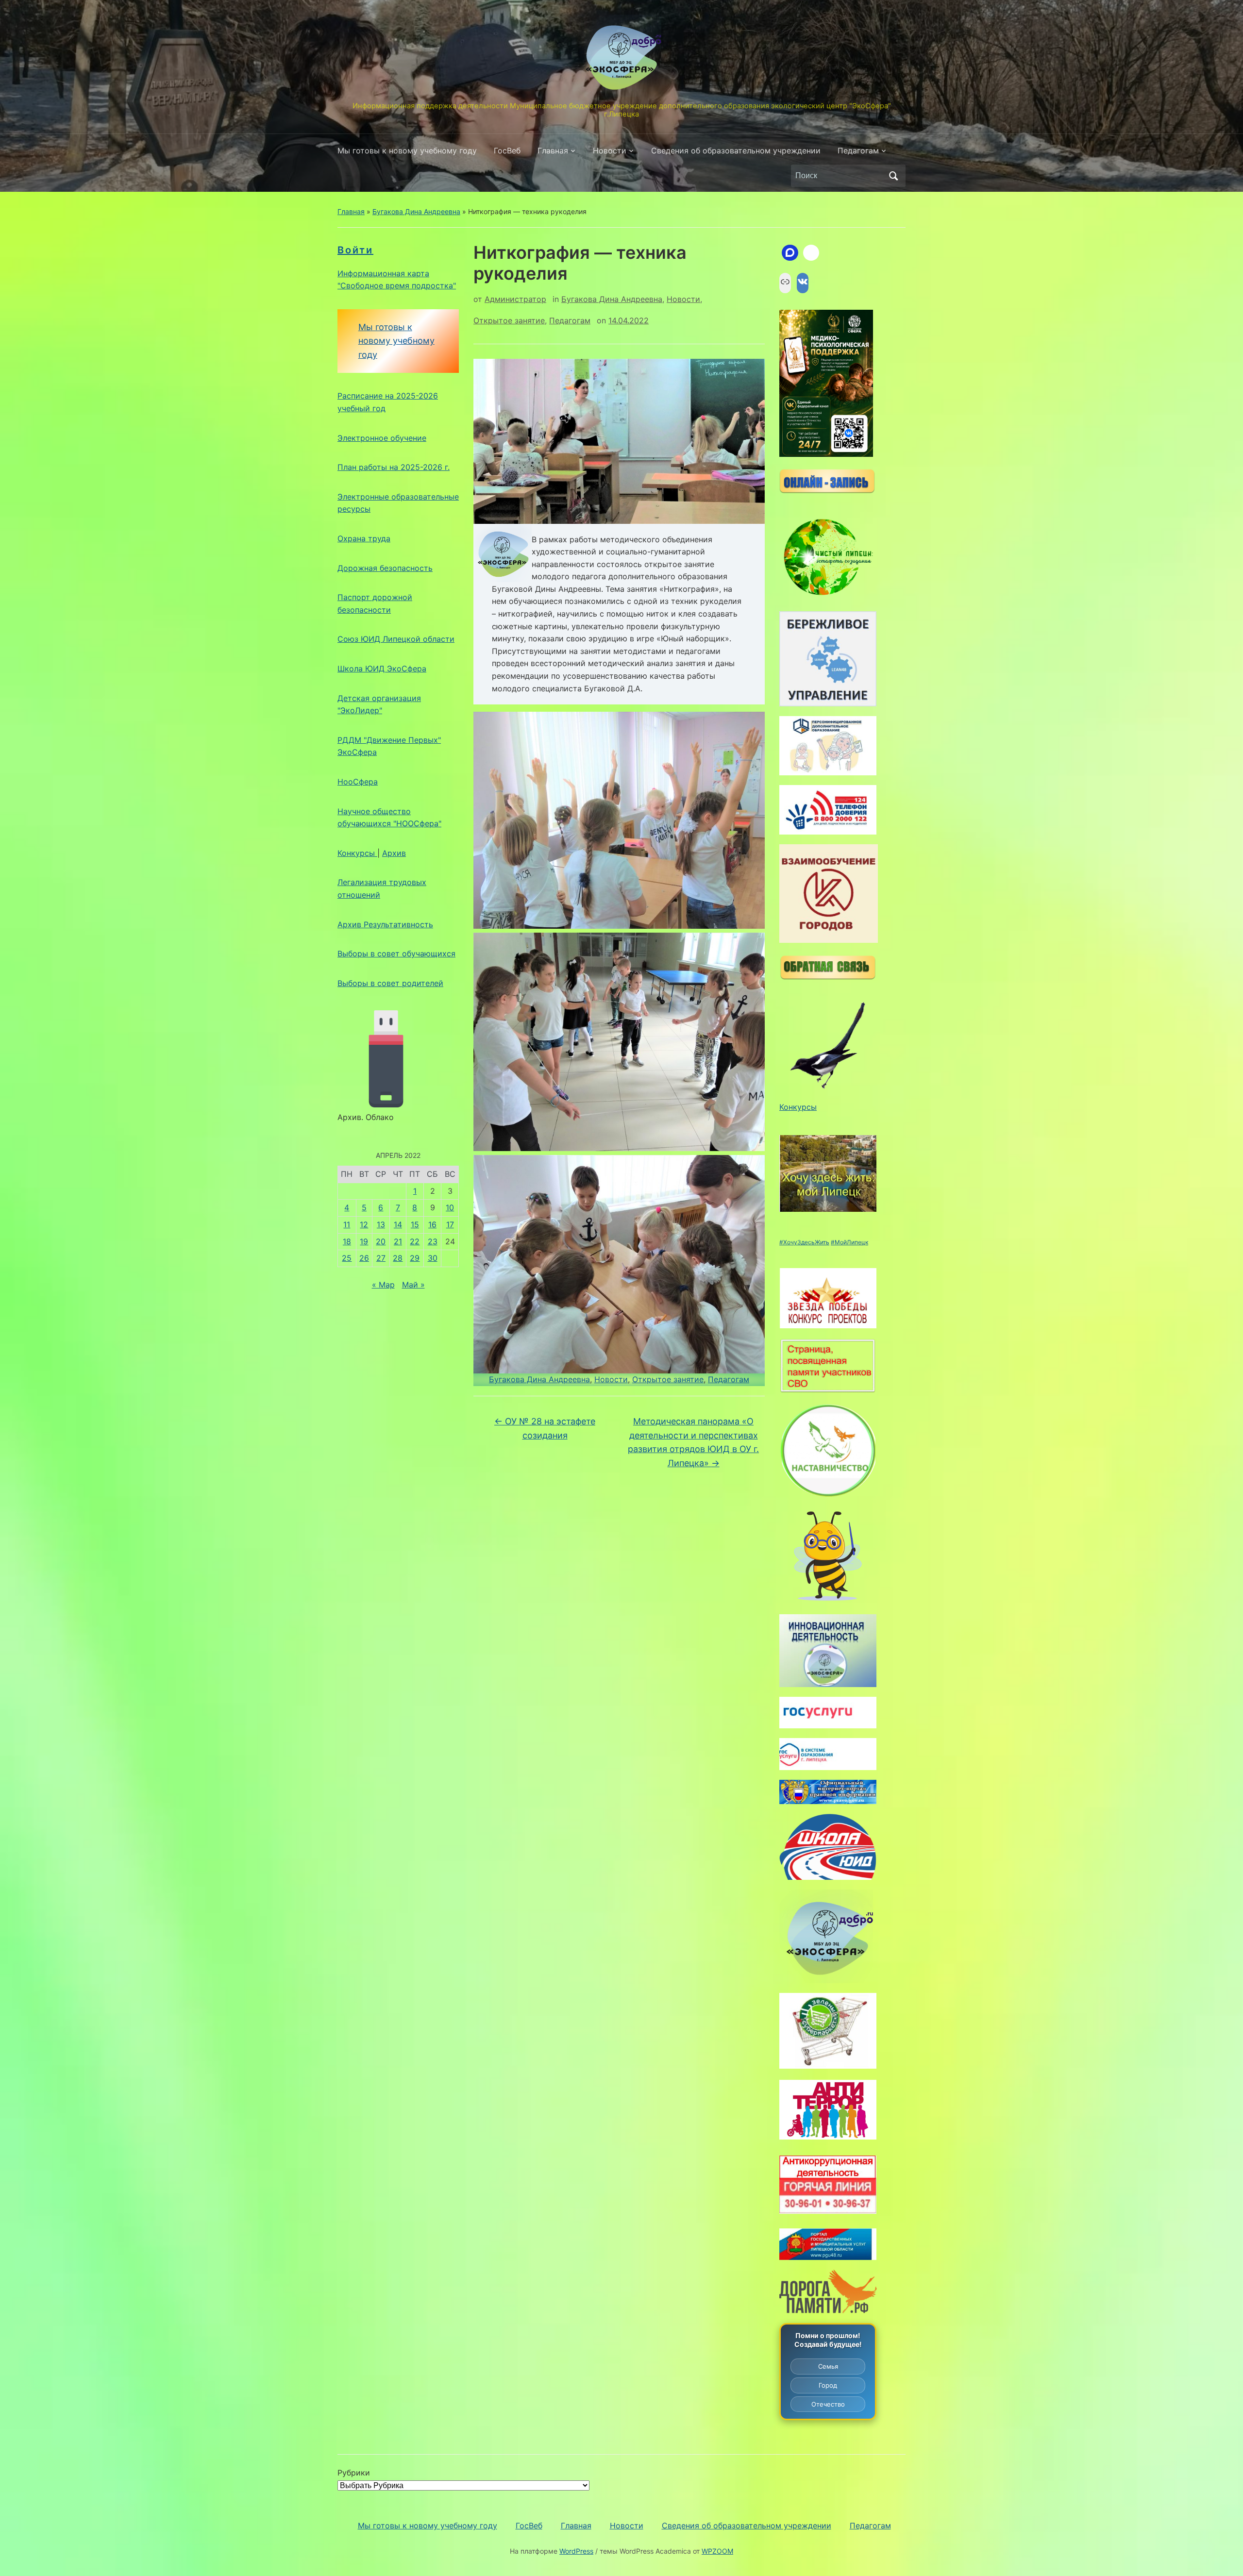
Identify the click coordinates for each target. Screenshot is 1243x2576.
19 (364, 1241)
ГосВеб (507, 151)
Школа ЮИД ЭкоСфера (382, 669)
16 (432, 1224)
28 (398, 1258)
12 (364, 1224)
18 (347, 1241)
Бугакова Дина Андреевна (416, 211)
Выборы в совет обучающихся (396, 953)
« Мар (383, 1285)
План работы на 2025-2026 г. (394, 467)
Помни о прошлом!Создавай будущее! (828, 2340)
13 (381, 1224)
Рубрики (354, 2473)
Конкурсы (357, 853)
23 (433, 1241)
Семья (828, 2366)
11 (347, 1224)
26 (364, 1258)
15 (415, 1224)
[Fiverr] (811, 253)
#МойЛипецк (849, 1242)
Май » (413, 1285)
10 (450, 1207)
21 (398, 1241)
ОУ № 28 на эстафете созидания (545, 1428)
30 (433, 1258)
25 (347, 1258)
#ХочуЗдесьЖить (804, 1242)
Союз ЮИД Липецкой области (396, 639)
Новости (610, 151)
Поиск (893, 176)
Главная (553, 151)
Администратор (515, 299)
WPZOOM (717, 2551)
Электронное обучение (382, 438)
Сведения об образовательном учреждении (736, 151)
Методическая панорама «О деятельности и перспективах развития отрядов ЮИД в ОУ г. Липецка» (693, 1442)
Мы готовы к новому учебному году (407, 151)
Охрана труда (364, 538)
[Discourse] (790, 253)
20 (381, 1241)
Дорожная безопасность (385, 568)
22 (415, 1241)
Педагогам (858, 151)
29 (415, 1258)
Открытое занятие (509, 320)
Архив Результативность (385, 924)
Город (828, 2385)
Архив (394, 853)
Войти (355, 250)
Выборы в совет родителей (390, 983)
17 (450, 1224)
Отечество (828, 2404)
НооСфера (358, 782)
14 (398, 1224)
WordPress (576, 2551)
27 (381, 1258)
